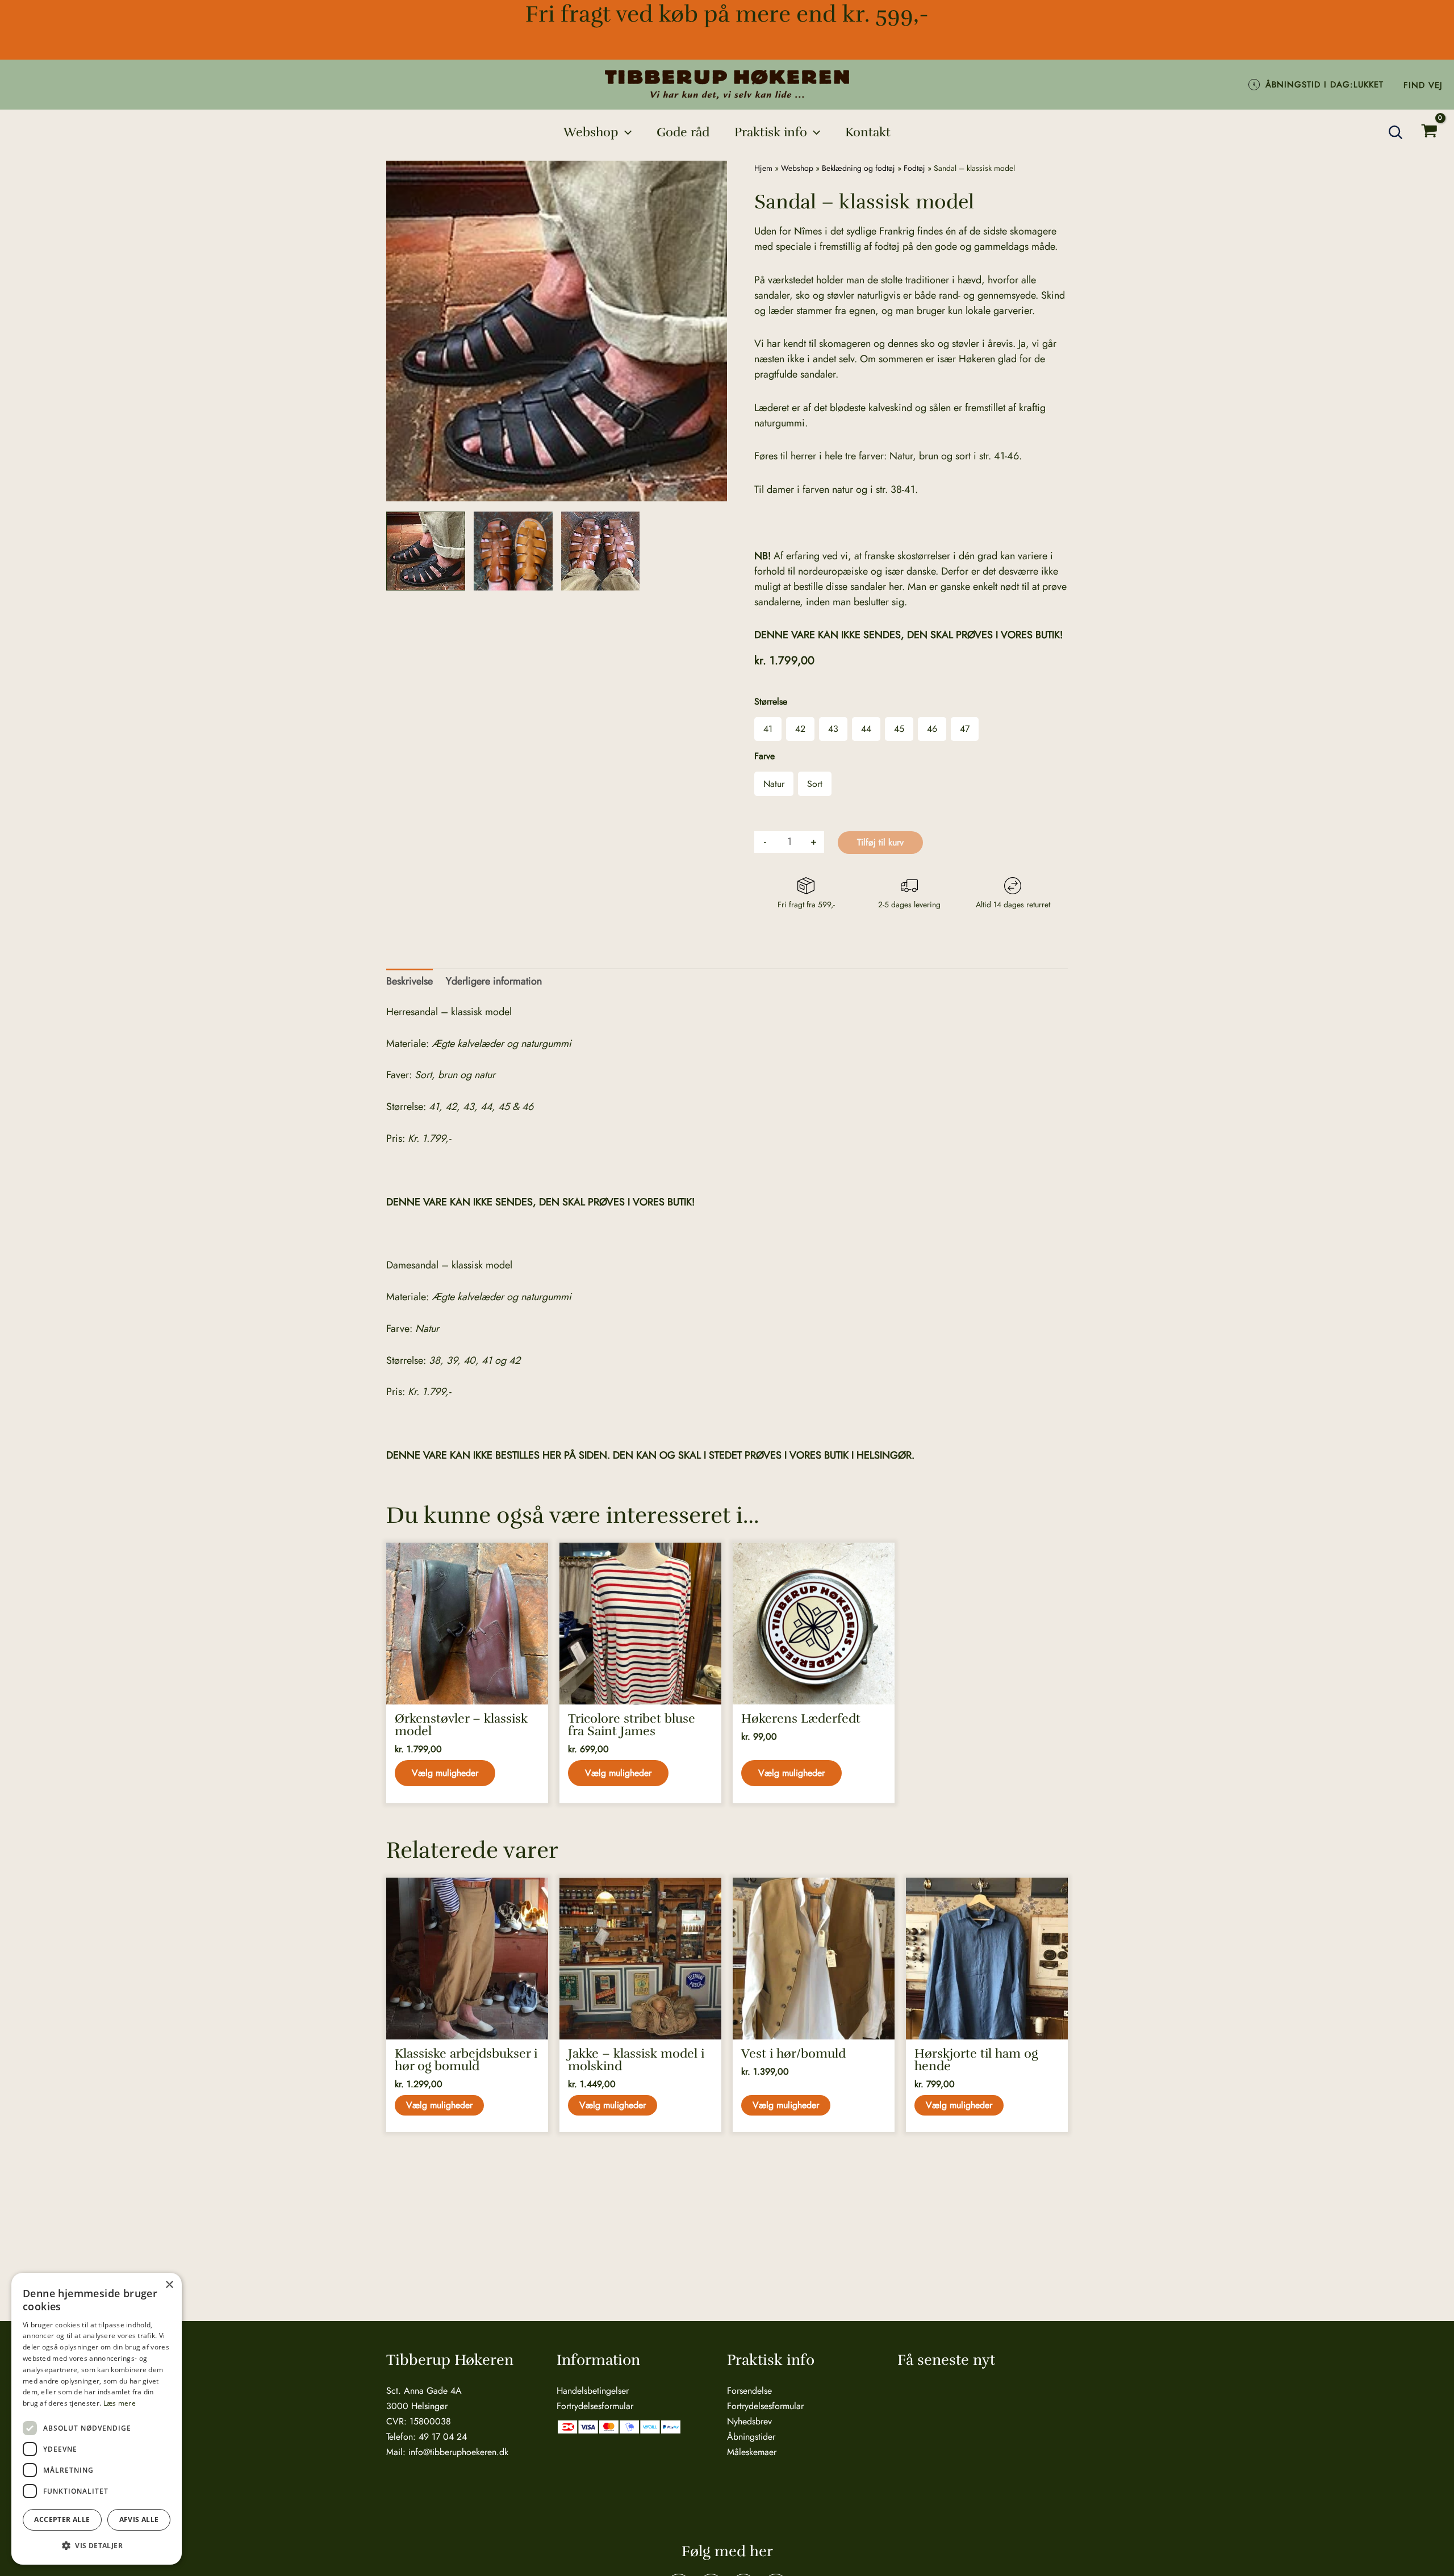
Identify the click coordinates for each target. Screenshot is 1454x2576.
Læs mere (120, 2403)
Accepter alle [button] (62, 2520)
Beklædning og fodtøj (858, 168)
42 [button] (800, 729)
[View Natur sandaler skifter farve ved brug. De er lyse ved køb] (513, 551)
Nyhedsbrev (749, 2421)
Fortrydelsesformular (595, 2406)
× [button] (169, 2285)
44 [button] (866, 729)
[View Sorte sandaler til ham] (426, 551)
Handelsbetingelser (593, 2391)
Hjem (763, 168)
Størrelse (771, 701)
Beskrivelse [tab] (410, 981)
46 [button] (932, 729)
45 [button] (899, 729)
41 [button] (768, 729)
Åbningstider (751, 2437)
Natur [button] (774, 784)
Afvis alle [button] (139, 2520)
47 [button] (965, 729)
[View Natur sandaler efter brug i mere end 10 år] (601, 551)
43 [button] (833, 729)
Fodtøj (914, 168)
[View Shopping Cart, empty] (1429, 133)
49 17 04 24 (443, 2437)
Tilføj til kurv (880, 842)
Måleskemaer (752, 2452)
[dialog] (97, 2419)
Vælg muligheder (445, 1773)
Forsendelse (749, 2391)
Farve (764, 756)
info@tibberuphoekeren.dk (458, 2452)
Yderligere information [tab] (494, 981)
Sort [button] (815, 784)
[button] (625, 132)
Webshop (797, 168)
